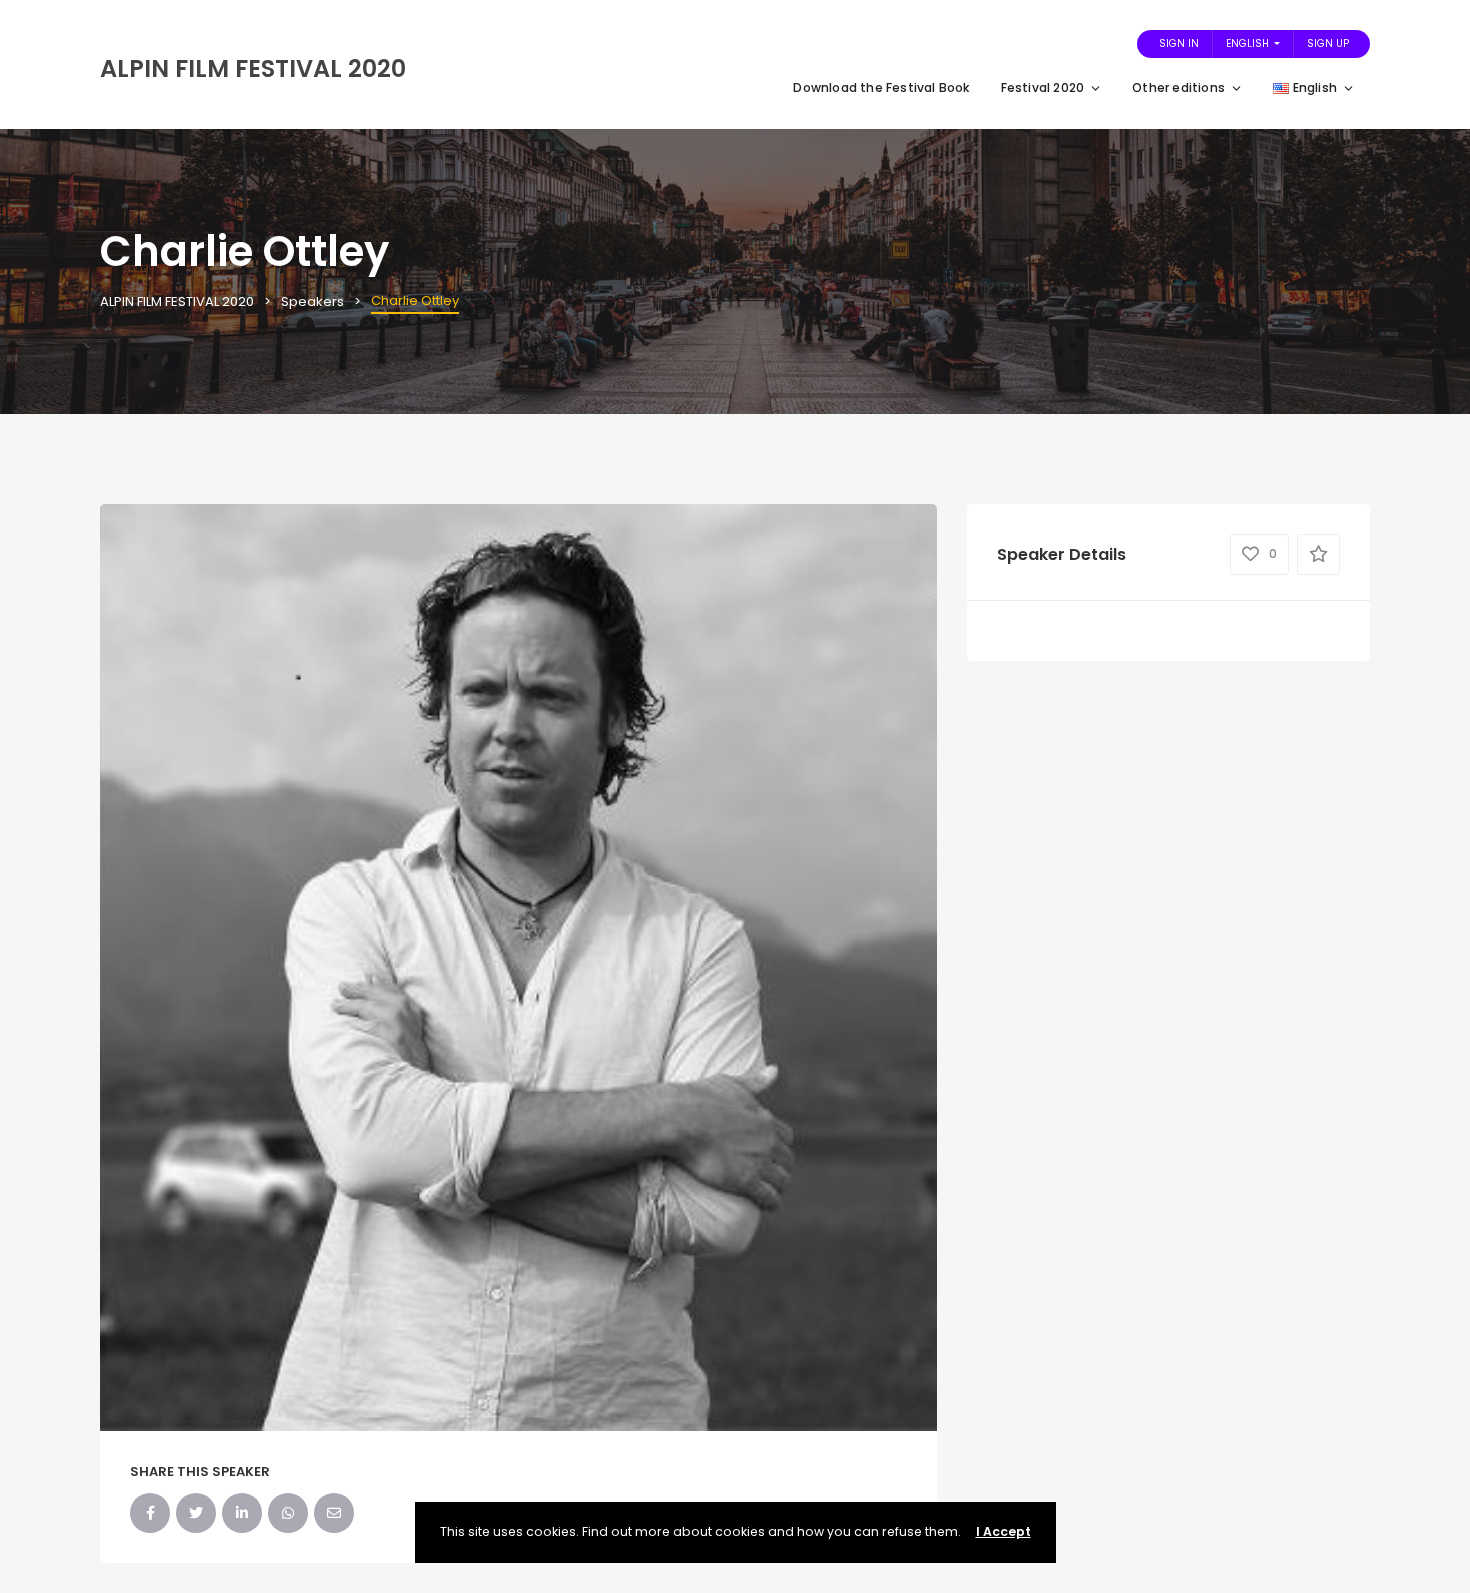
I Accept (1003, 1531)
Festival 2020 (1043, 87)
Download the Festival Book (881, 87)
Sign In (1179, 43)
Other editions (1178, 87)
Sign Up (1328, 43)
